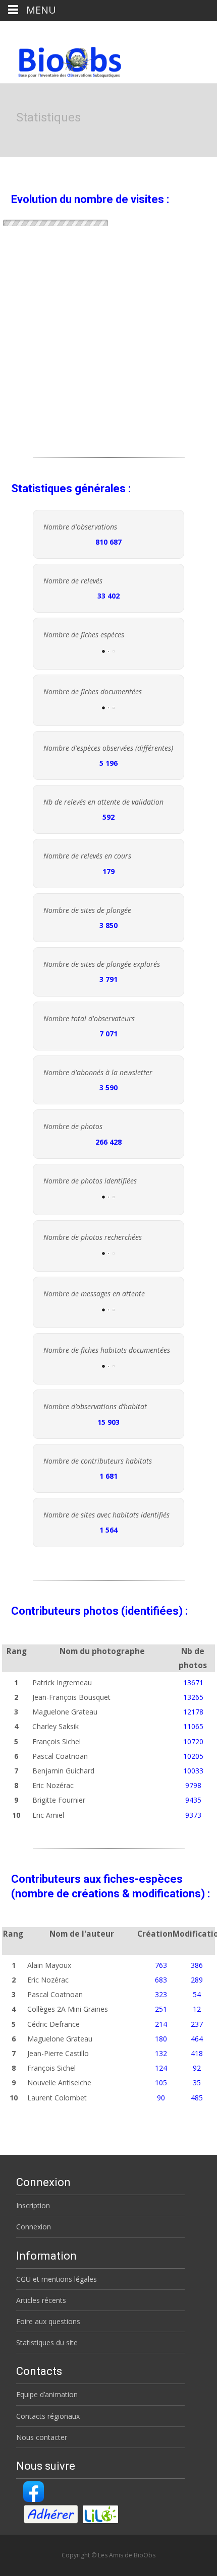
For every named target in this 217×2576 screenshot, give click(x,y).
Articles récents (41, 2300)
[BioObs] (61, 59)
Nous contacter (42, 2437)
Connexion (34, 2227)
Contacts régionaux (48, 2416)
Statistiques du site (47, 2342)
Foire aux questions (48, 2321)
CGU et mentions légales (57, 2279)
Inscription (33, 2205)
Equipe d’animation (47, 2394)
